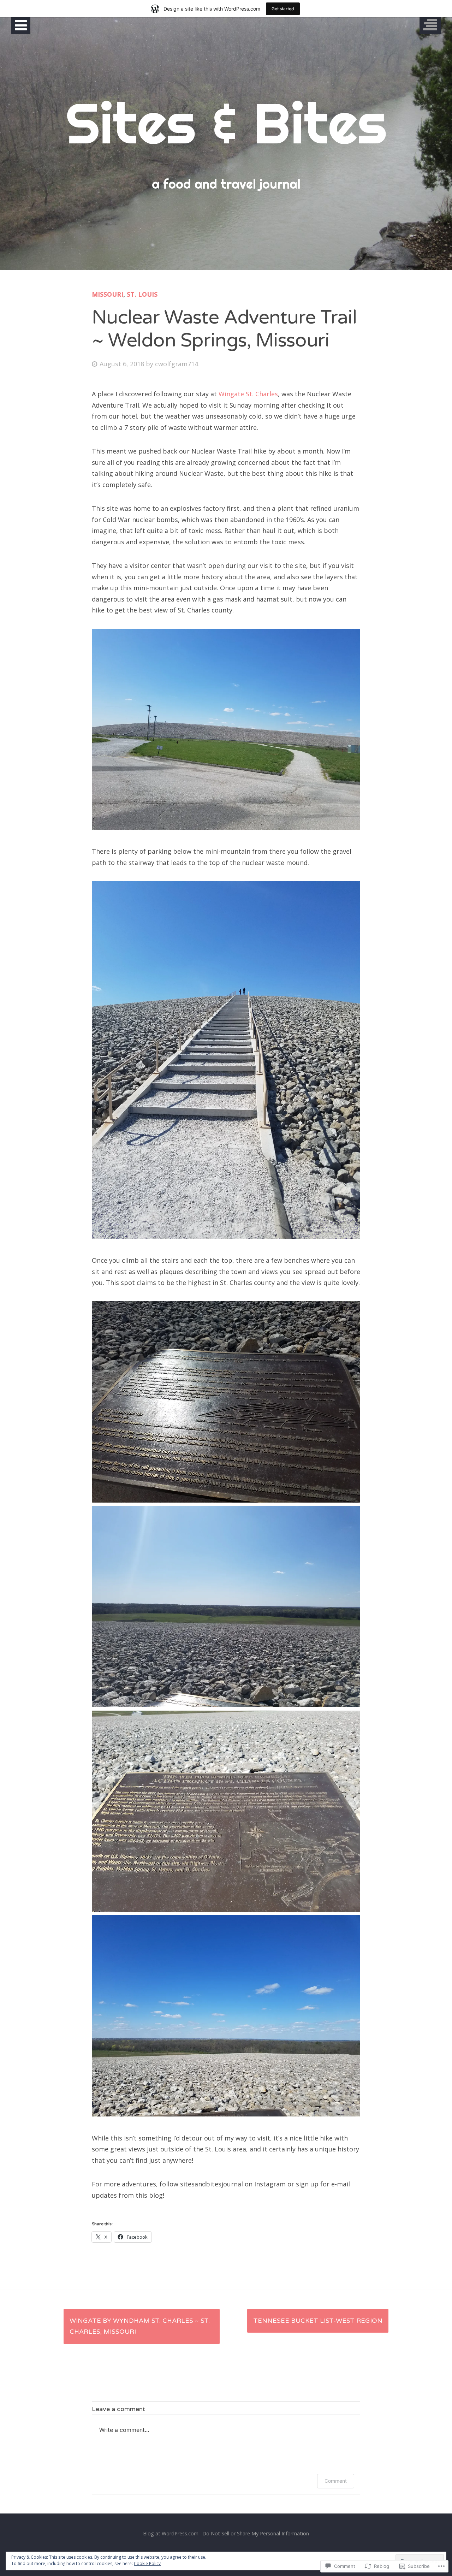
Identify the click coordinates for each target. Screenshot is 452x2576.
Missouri (108, 294)
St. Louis (142, 294)
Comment (336, 2481)
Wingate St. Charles (248, 394)
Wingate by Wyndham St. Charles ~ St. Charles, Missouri (140, 2326)
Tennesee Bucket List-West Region (318, 2321)
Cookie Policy (147, 2563)
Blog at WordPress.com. (171, 2533)
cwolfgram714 (177, 364)
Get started (283, 9)
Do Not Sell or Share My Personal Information (256, 2533)
